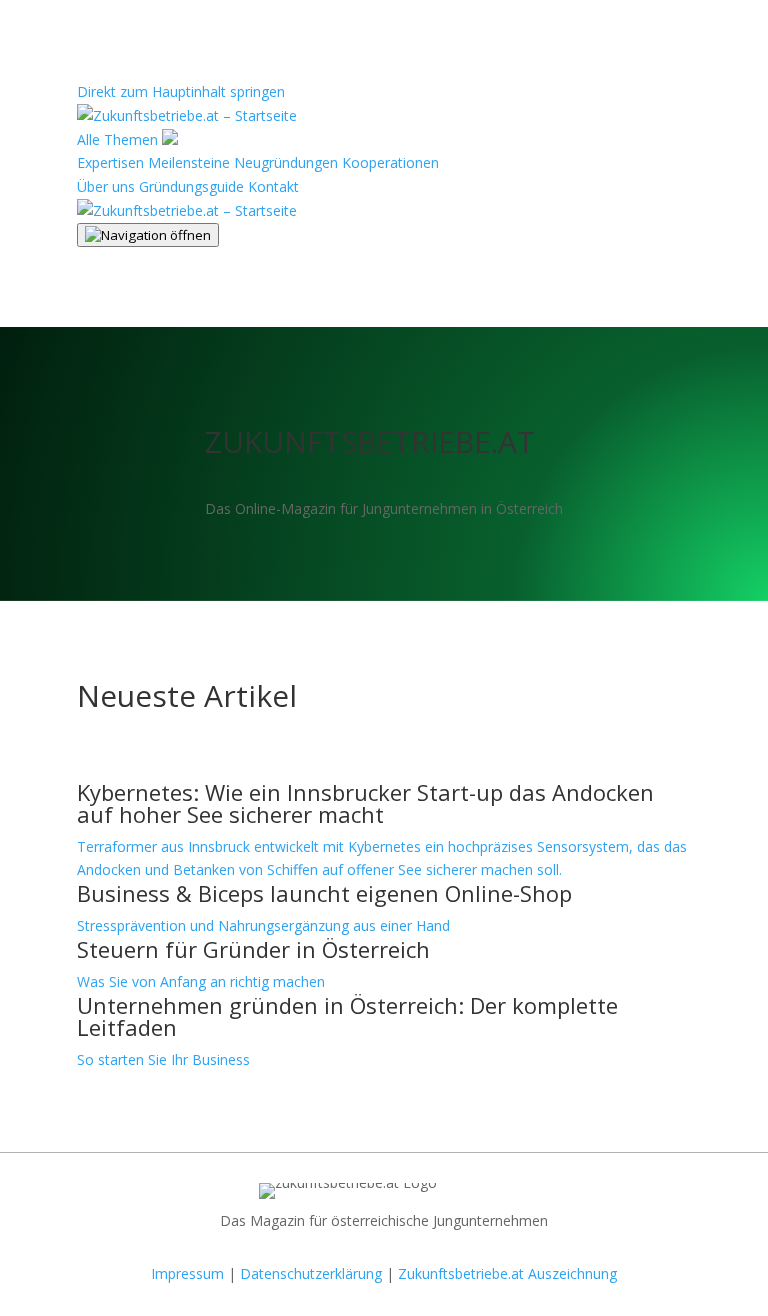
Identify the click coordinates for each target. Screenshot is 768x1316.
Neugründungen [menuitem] (286, 162)
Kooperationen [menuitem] (390, 162)
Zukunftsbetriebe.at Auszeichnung (507, 1273)
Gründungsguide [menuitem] (191, 186)
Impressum (187, 1273)
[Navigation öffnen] (148, 235)
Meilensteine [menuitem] (189, 162)
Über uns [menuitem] (106, 186)
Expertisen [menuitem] (110, 162)
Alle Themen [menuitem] (119, 139)
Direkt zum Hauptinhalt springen (181, 91)
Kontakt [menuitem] (273, 186)
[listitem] (384, 832)
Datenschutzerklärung (311, 1273)
